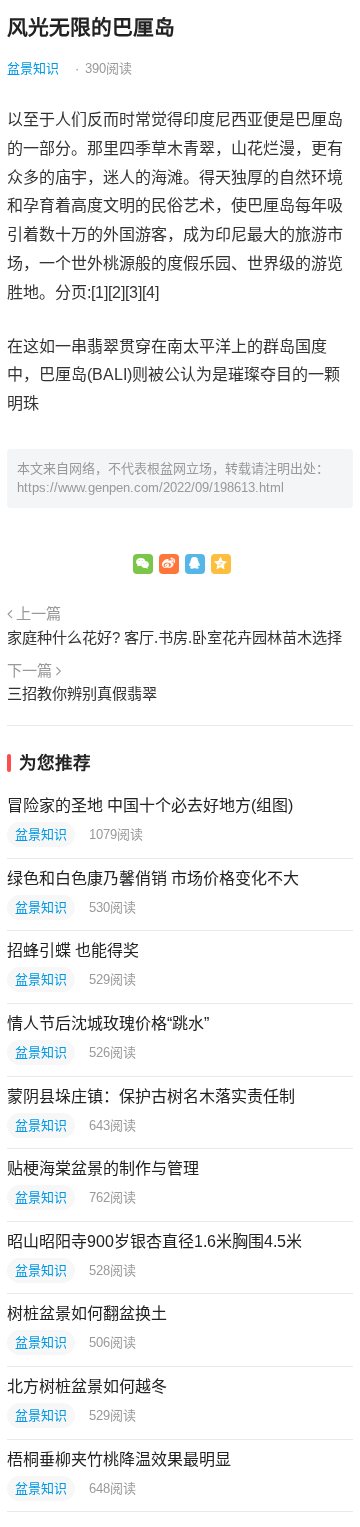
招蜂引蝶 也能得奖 (73, 950)
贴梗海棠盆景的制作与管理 (103, 1168)
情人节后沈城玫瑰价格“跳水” (108, 1023)
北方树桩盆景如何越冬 (87, 1386)
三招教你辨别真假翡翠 (82, 693)
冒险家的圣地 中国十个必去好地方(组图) (150, 805)
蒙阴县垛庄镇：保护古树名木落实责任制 (151, 1096)
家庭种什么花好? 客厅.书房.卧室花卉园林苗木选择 (174, 637)
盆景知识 (33, 68)
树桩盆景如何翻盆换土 (87, 1313)
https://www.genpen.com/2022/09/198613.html (150, 487)
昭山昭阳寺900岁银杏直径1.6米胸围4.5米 (154, 1241)
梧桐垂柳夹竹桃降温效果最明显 (119, 1459)
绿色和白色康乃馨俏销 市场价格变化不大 (153, 878)
